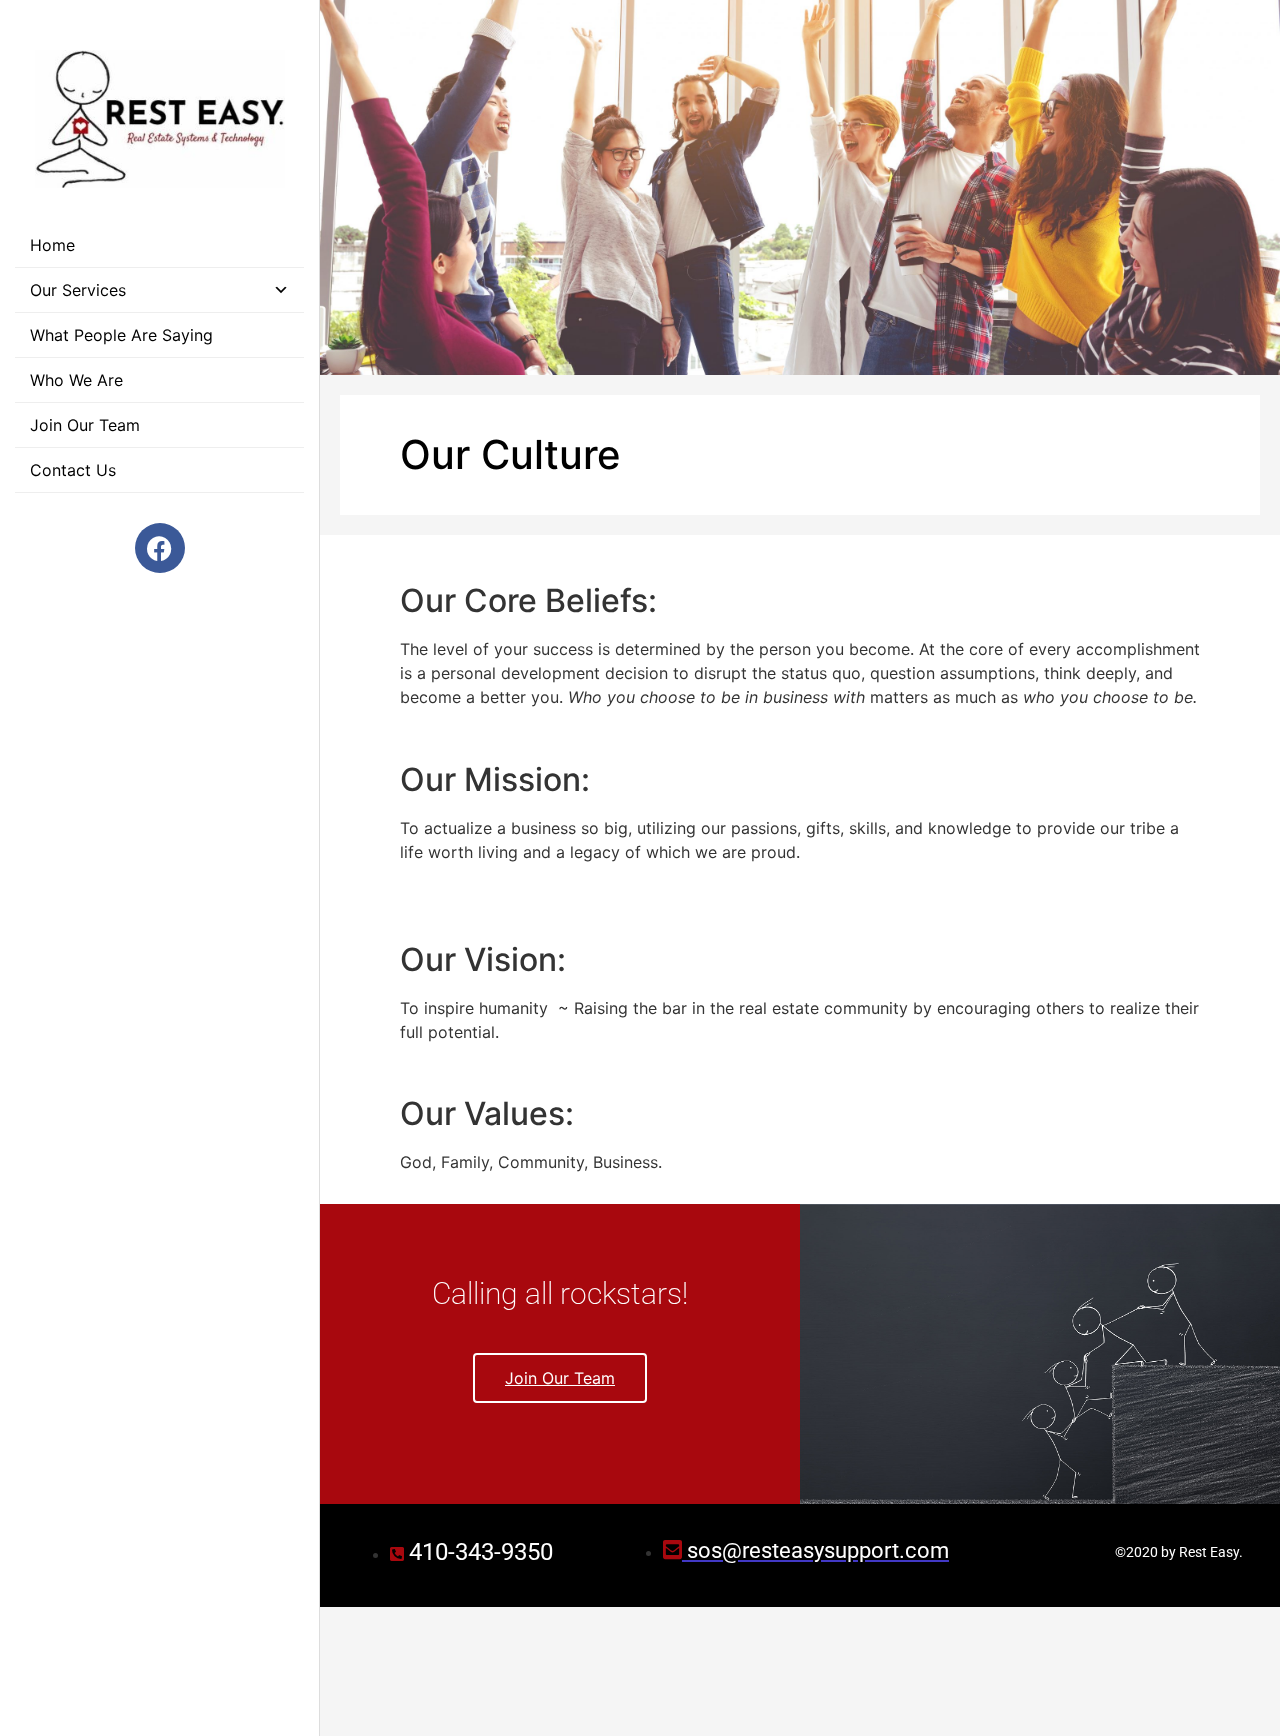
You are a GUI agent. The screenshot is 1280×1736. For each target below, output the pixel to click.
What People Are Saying (121, 335)
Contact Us (73, 470)
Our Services (78, 290)
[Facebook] (160, 548)
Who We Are (76, 380)
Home (52, 245)
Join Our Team (85, 425)
